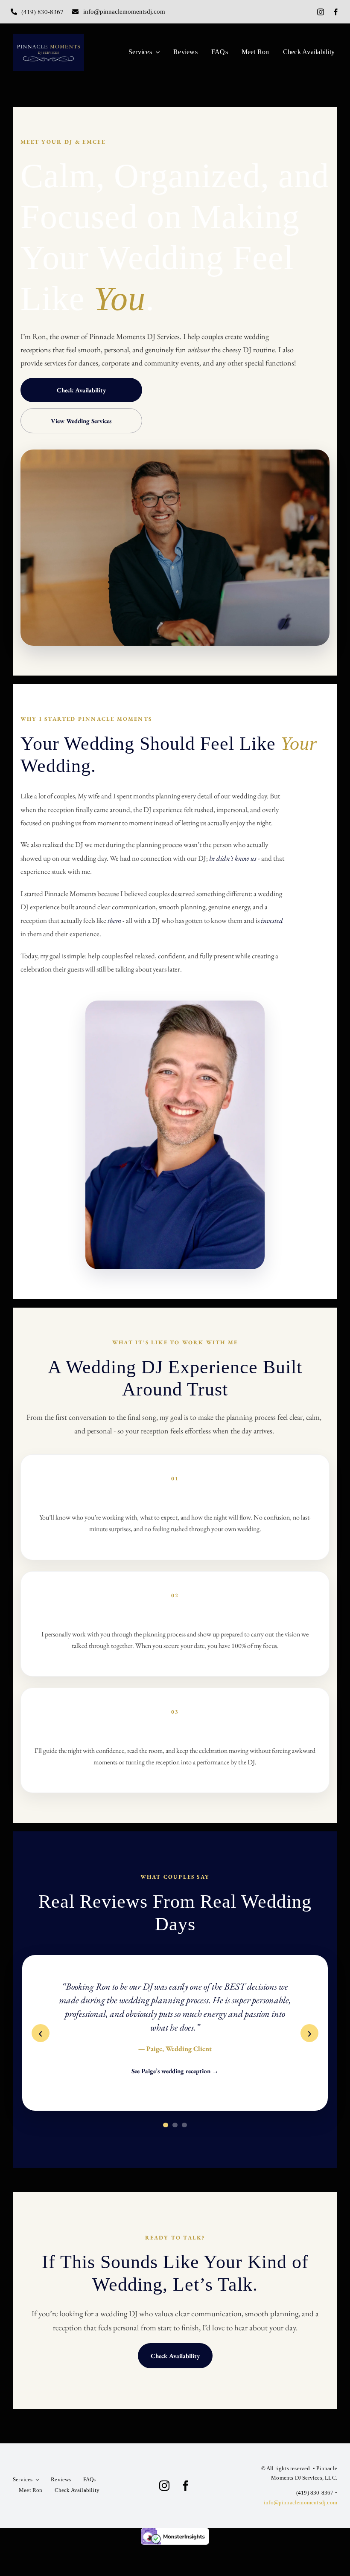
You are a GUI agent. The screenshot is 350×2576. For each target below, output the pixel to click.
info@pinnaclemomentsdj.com (300, 2502)
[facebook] (336, 12)
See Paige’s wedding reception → (175, 2071)
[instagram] (321, 12)
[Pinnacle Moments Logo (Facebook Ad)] (48, 37)
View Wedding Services (81, 421)
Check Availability (81, 390)
